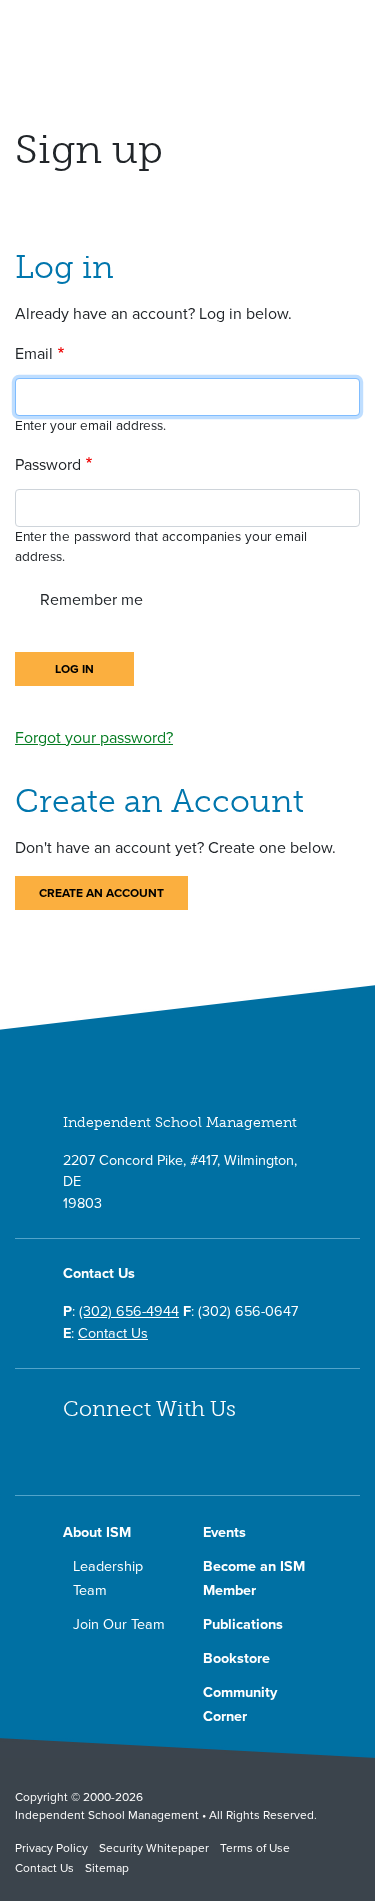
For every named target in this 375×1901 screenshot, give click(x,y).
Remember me (91, 600)
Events (224, 1532)
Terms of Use (255, 1848)
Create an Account (101, 893)
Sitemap (107, 1868)
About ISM (97, 1532)
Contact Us (113, 1333)
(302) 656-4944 (129, 1311)
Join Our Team (119, 1624)
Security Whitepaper (154, 1848)
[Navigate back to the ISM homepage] (112, 37)
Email (34, 354)
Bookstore (236, 1658)
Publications (243, 1624)
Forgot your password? (94, 738)
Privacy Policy (51, 1848)
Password (48, 465)
